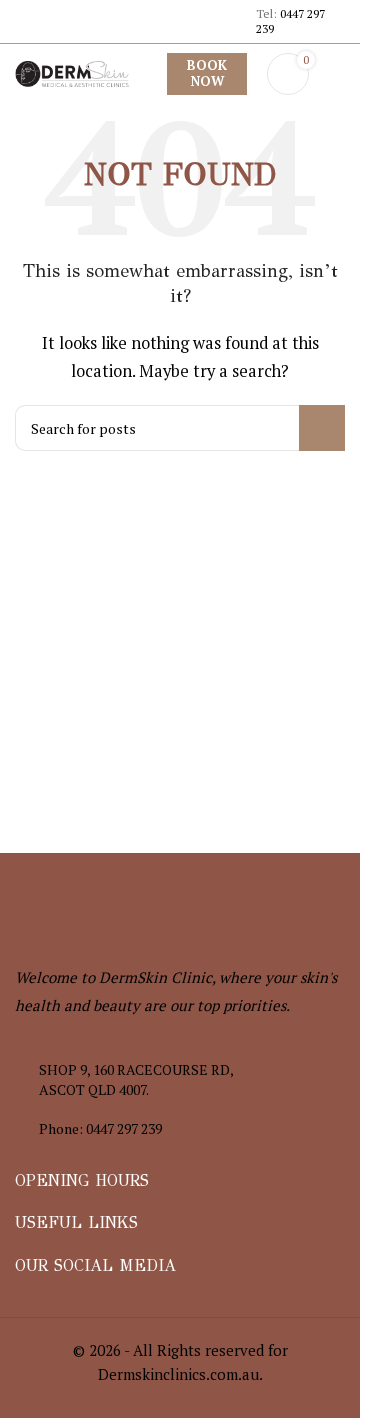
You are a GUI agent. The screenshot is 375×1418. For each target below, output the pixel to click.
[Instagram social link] (39, 37)
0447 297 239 (290, 20)
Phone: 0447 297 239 (100, 1128)
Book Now (207, 73)
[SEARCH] (322, 428)
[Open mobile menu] (337, 74)
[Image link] (125, 906)
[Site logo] (72, 72)
